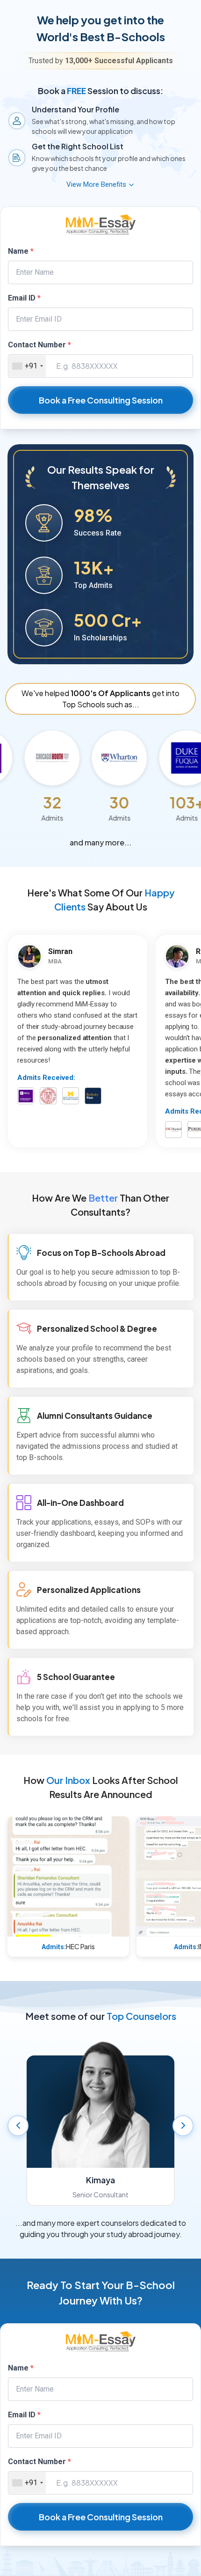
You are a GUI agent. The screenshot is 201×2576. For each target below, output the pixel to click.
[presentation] (18, 2126)
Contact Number (39, 345)
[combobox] (27, 366)
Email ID (24, 298)
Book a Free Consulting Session (101, 400)
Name (21, 251)
